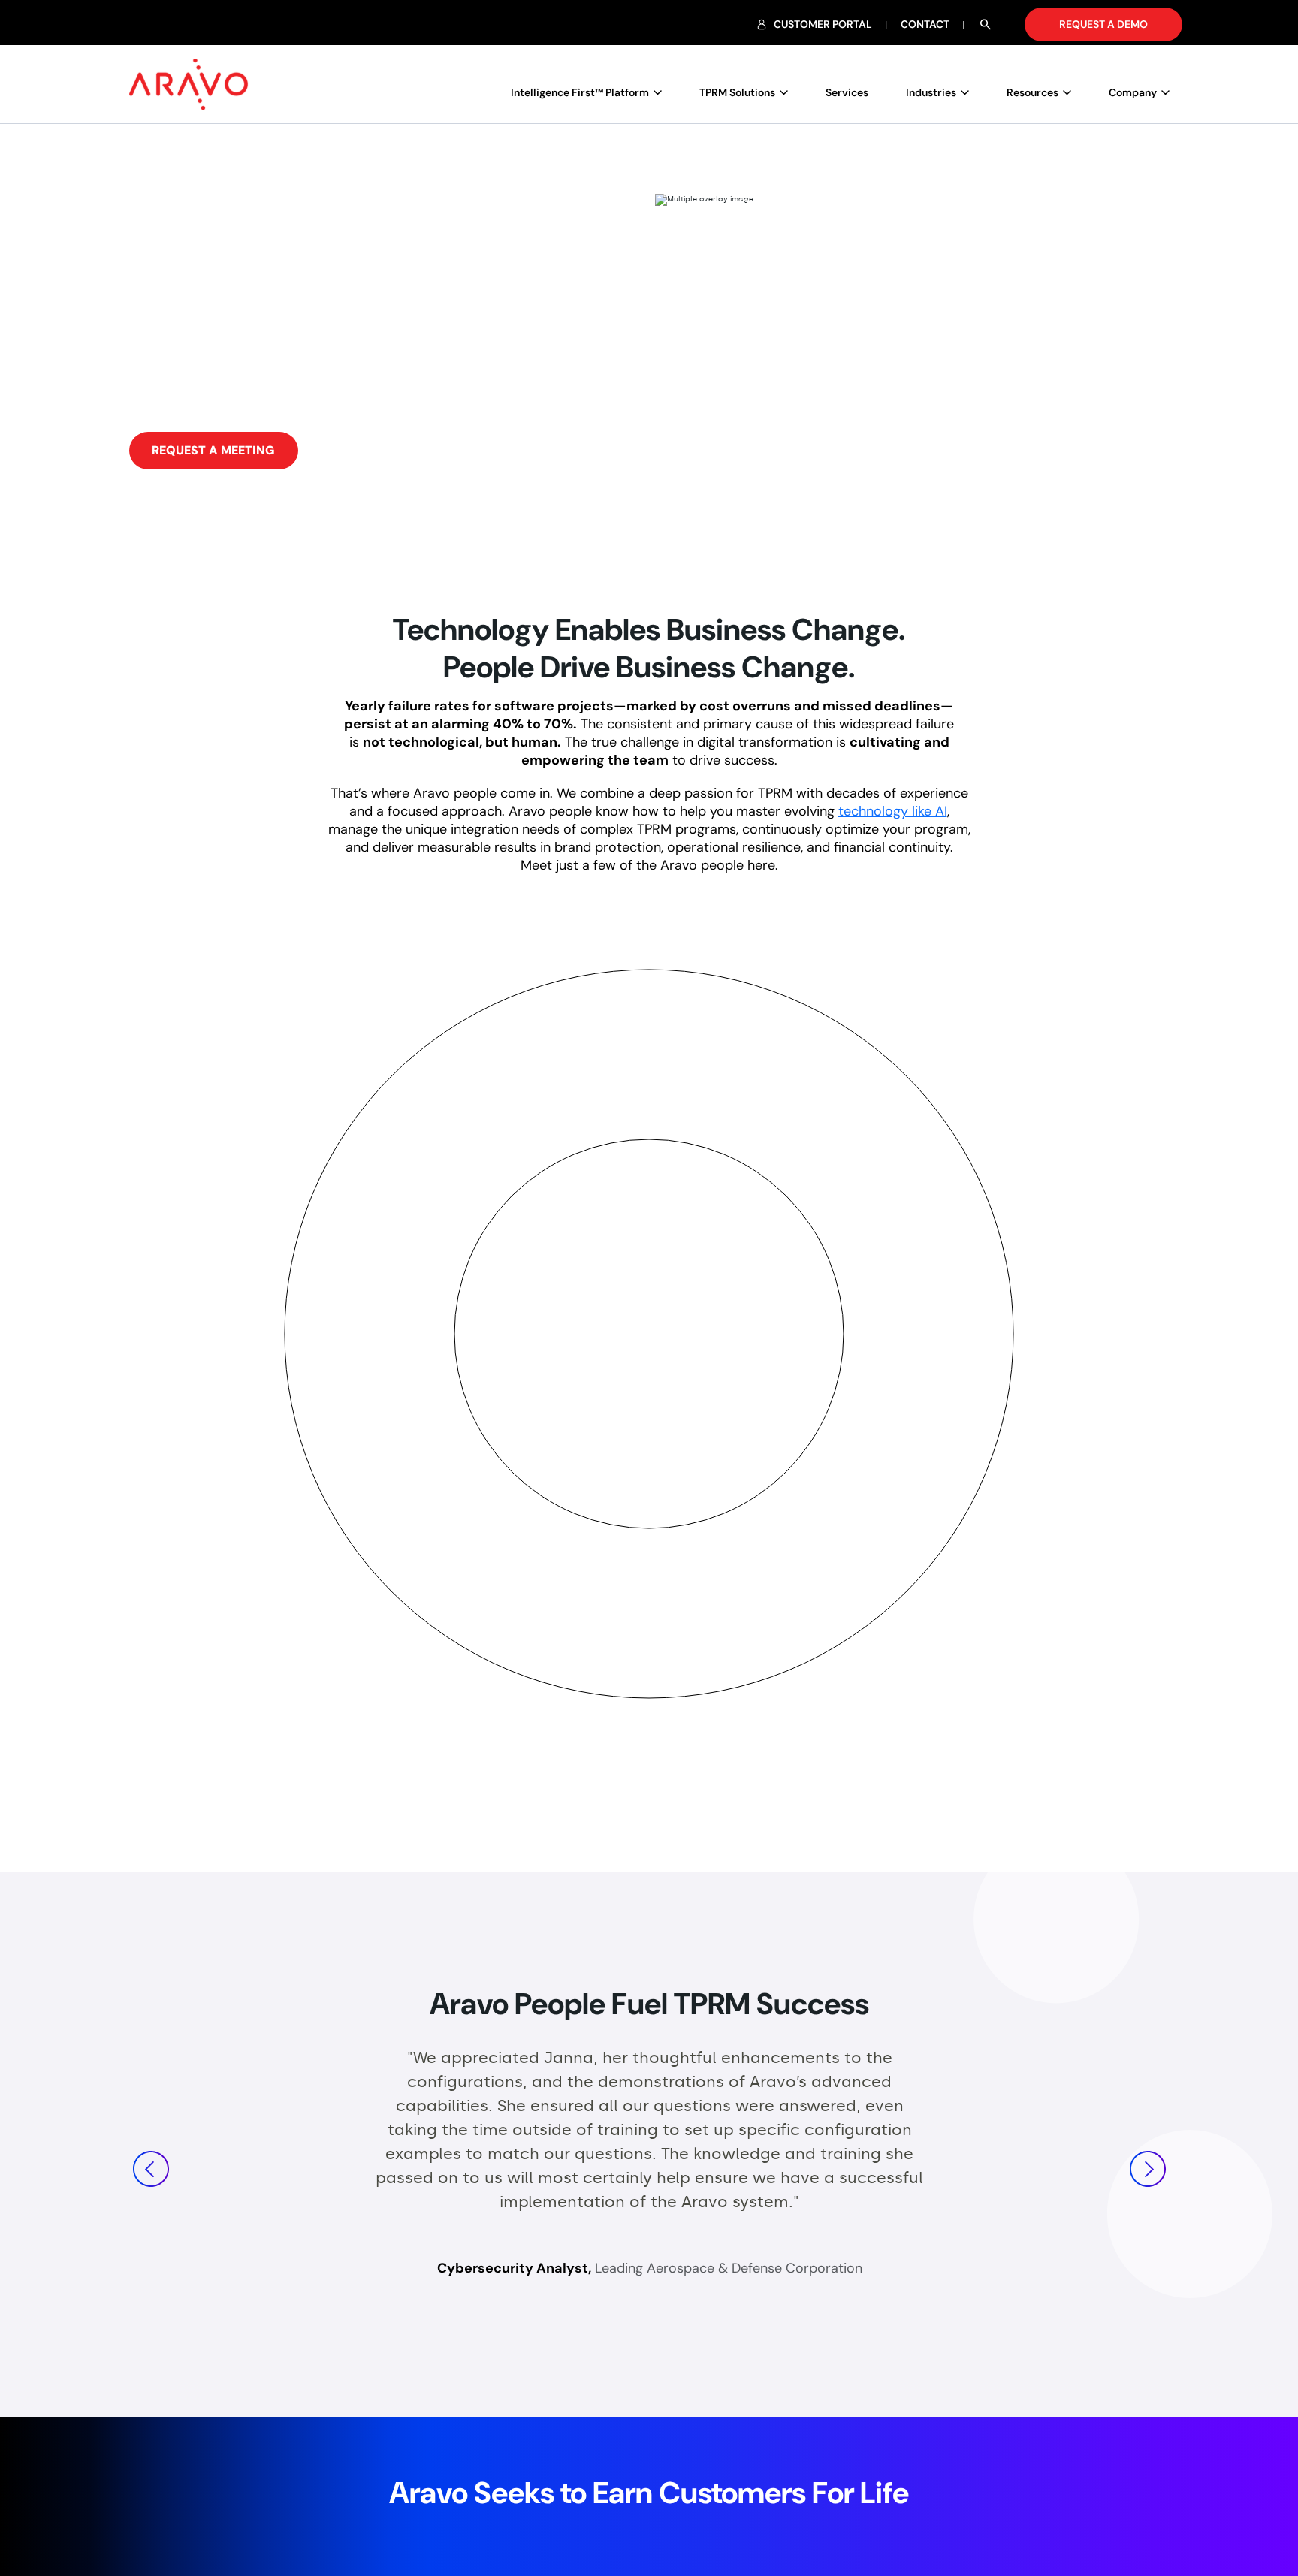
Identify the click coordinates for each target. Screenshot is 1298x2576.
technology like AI (893, 811)
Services (847, 92)
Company (1133, 92)
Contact (925, 24)
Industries (931, 92)
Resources (1032, 92)
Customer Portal (823, 24)
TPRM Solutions (737, 92)
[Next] (1148, 2169)
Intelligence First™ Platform (580, 92)
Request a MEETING (213, 450)
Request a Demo (1103, 24)
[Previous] (151, 2169)
